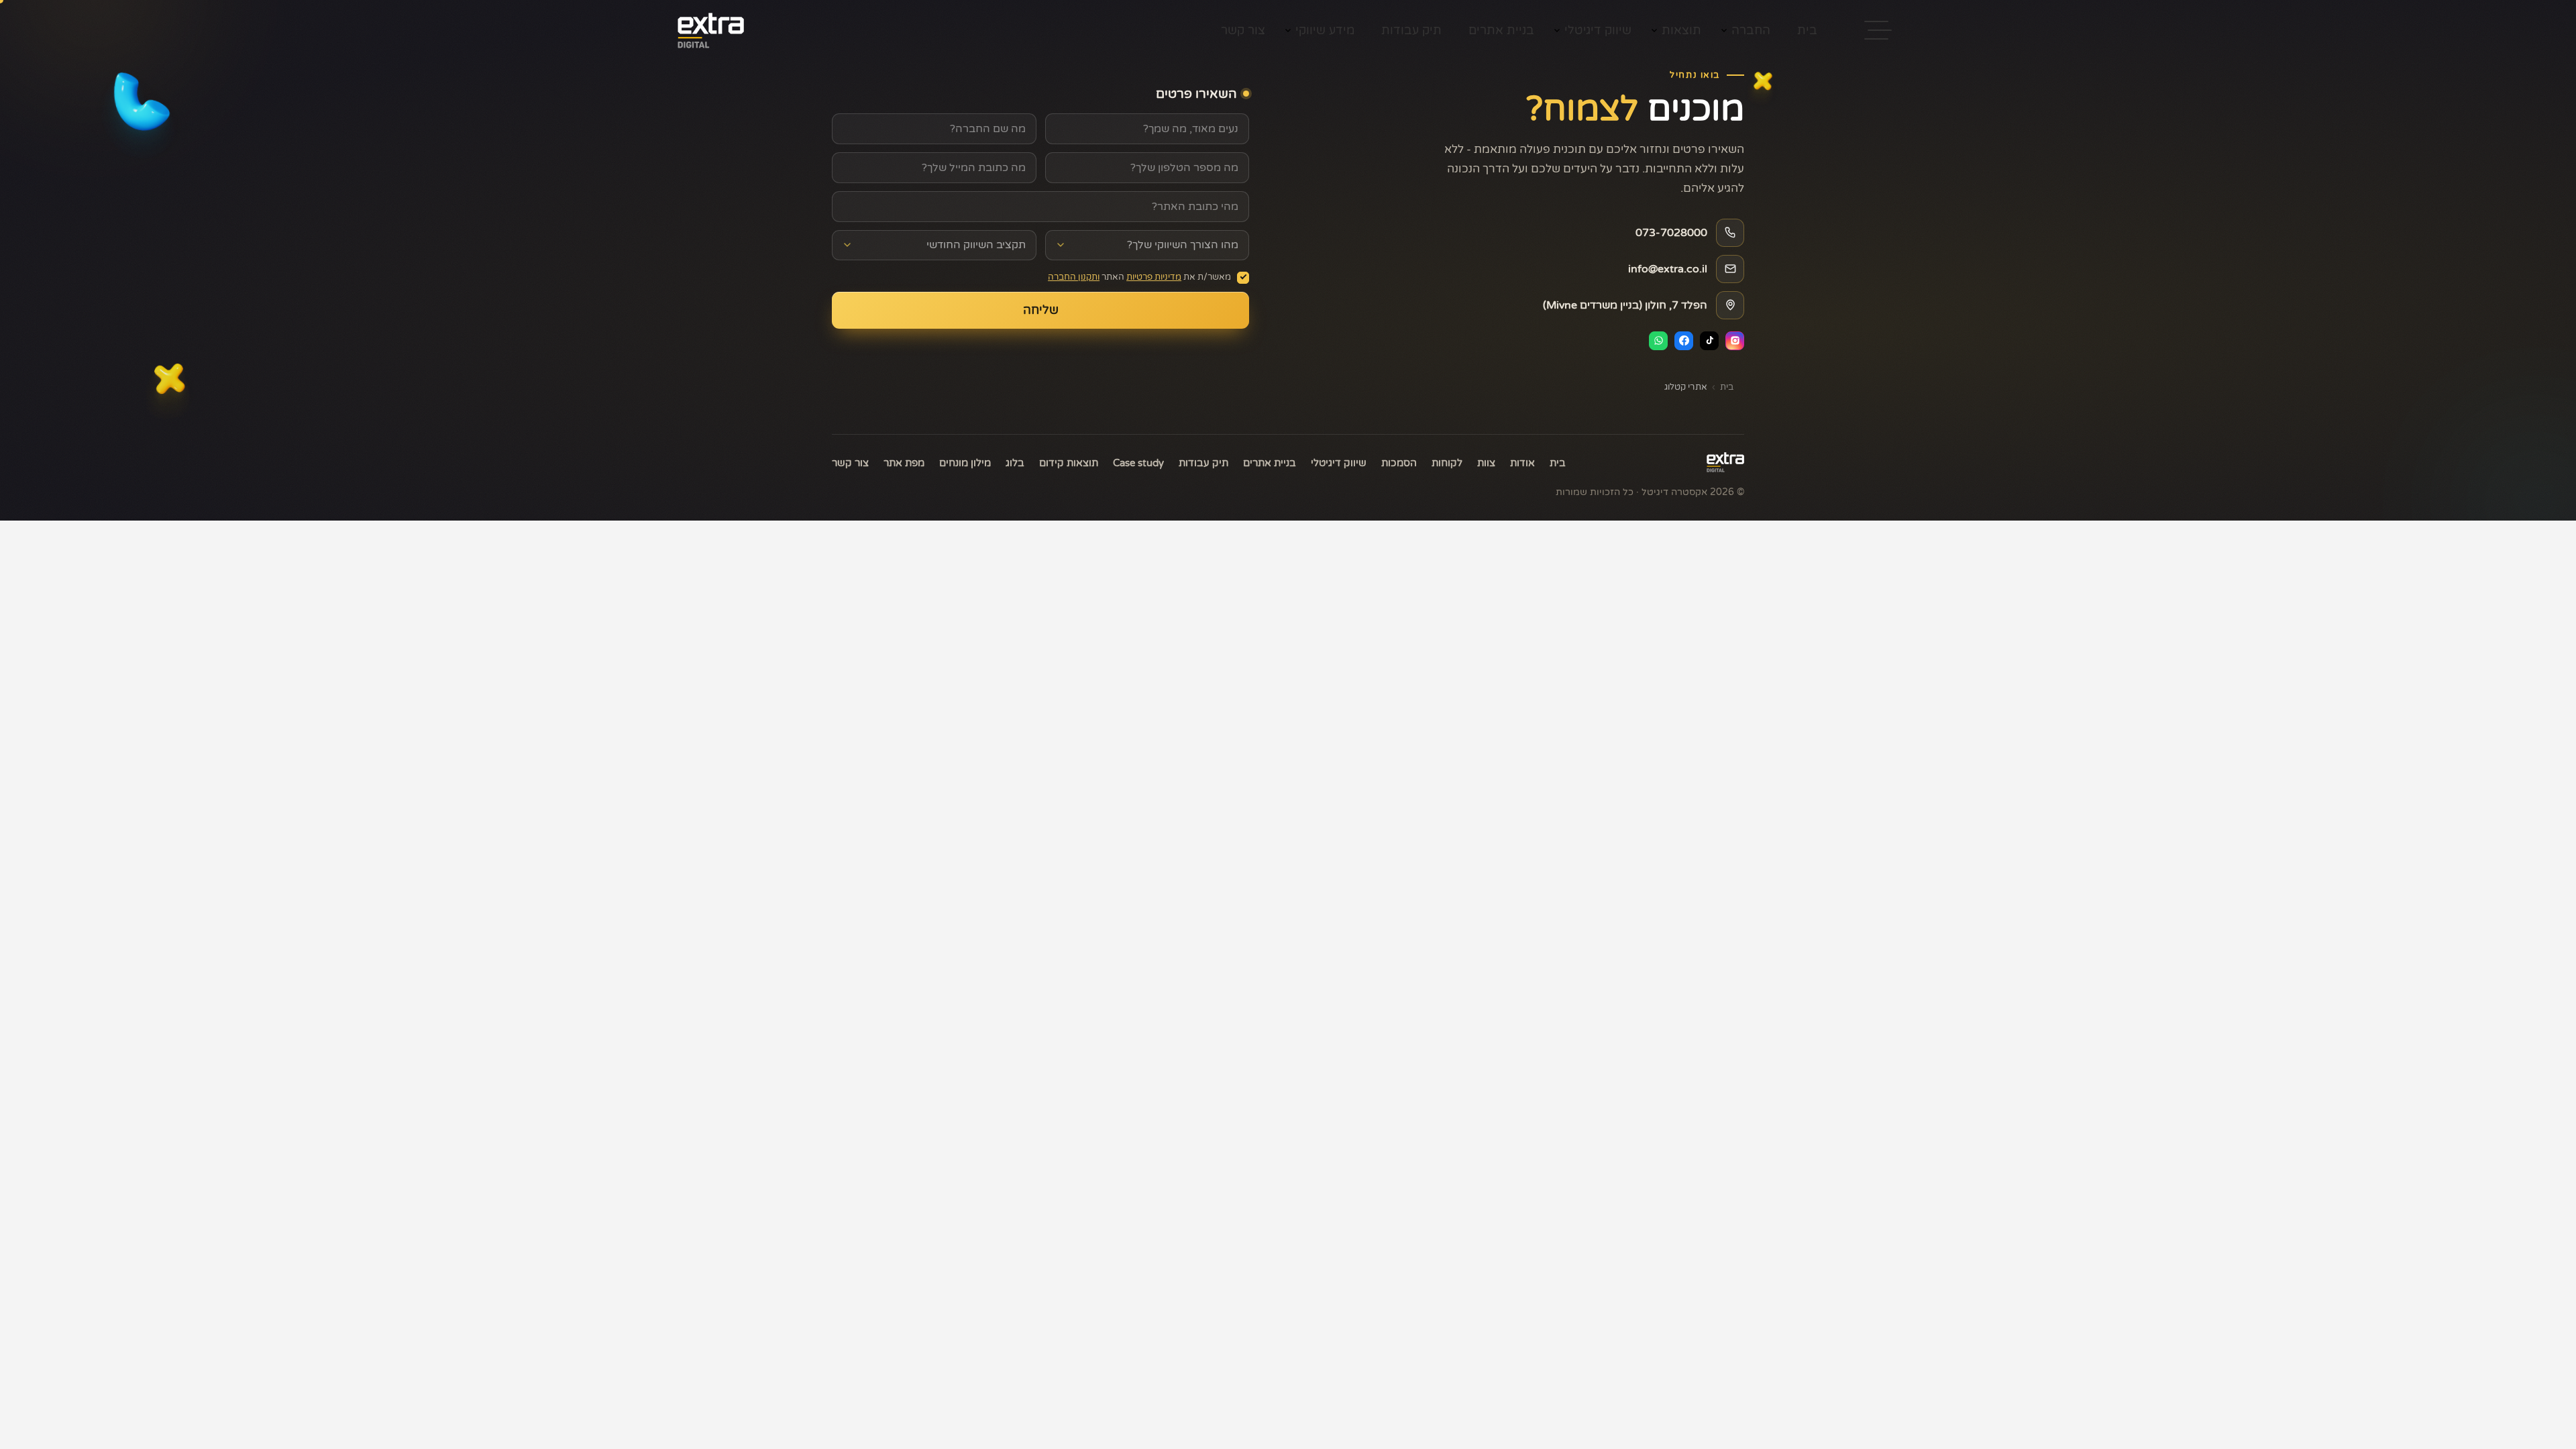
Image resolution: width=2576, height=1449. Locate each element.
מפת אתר (904, 463)
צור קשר (1243, 30)
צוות (1486, 463)
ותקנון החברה (1074, 277)
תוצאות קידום (1069, 463)
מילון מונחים (965, 463)
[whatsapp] (1658, 341)
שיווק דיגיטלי (1598, 30)
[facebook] (1684, 341)
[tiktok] (1709, 341)
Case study (1138, 463)
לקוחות (1447, 463)
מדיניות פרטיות (1154, 277)
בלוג (1015, 463)
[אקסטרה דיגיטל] (1725, 462)
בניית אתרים (1501, 30)
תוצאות (1681, 30)
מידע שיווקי (1325, 30)
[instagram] (1735, 341)
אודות (1522, 463)
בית (1807, 30)
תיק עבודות (1411, 30)
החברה (1751, 30)
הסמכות (1399, 463)
